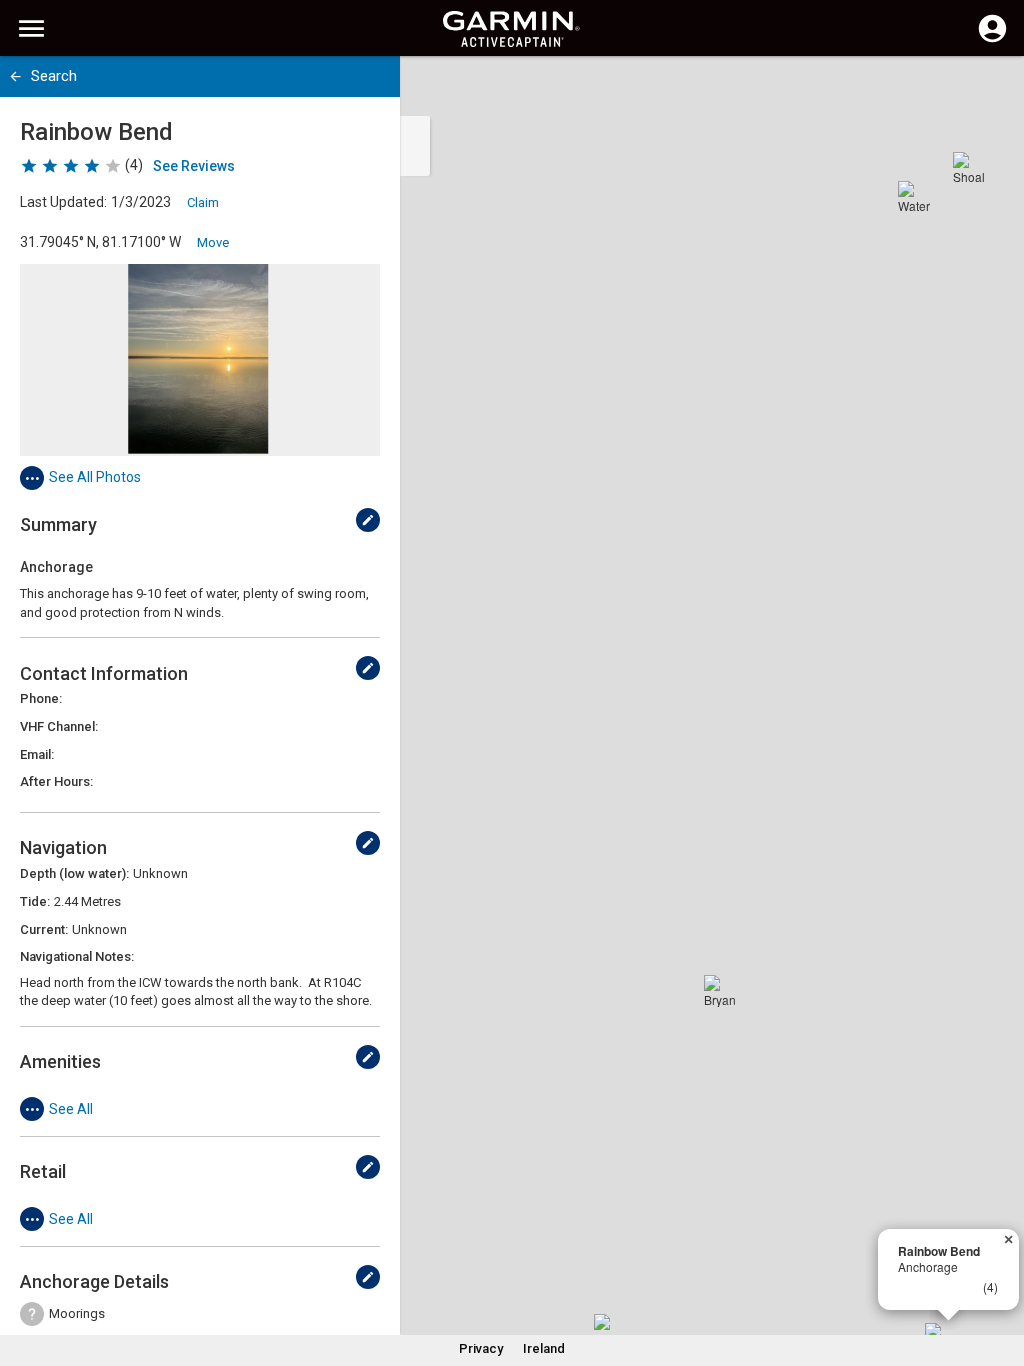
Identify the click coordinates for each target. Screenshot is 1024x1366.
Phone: (41, 698)
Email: (37, 754)
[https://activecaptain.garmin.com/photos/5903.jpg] (200, 360)
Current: (44, 929)
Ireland (544, 1348)
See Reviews (194, 166)
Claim (203, 202)
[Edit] (368, 520)
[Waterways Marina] (914, 197)
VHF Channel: (59, 726)
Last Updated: (63, 202)
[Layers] (990, 90)
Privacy (481, 1348)
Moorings (77, 1313)
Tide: (35, 901)
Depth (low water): (74, 873)
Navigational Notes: (77, 956)
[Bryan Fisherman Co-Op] (720, 991)
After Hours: (56, 781)
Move (213, 242)
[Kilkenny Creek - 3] (610, 1330)
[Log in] (992, 40)
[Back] (15, 76)
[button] (999, 1275)
